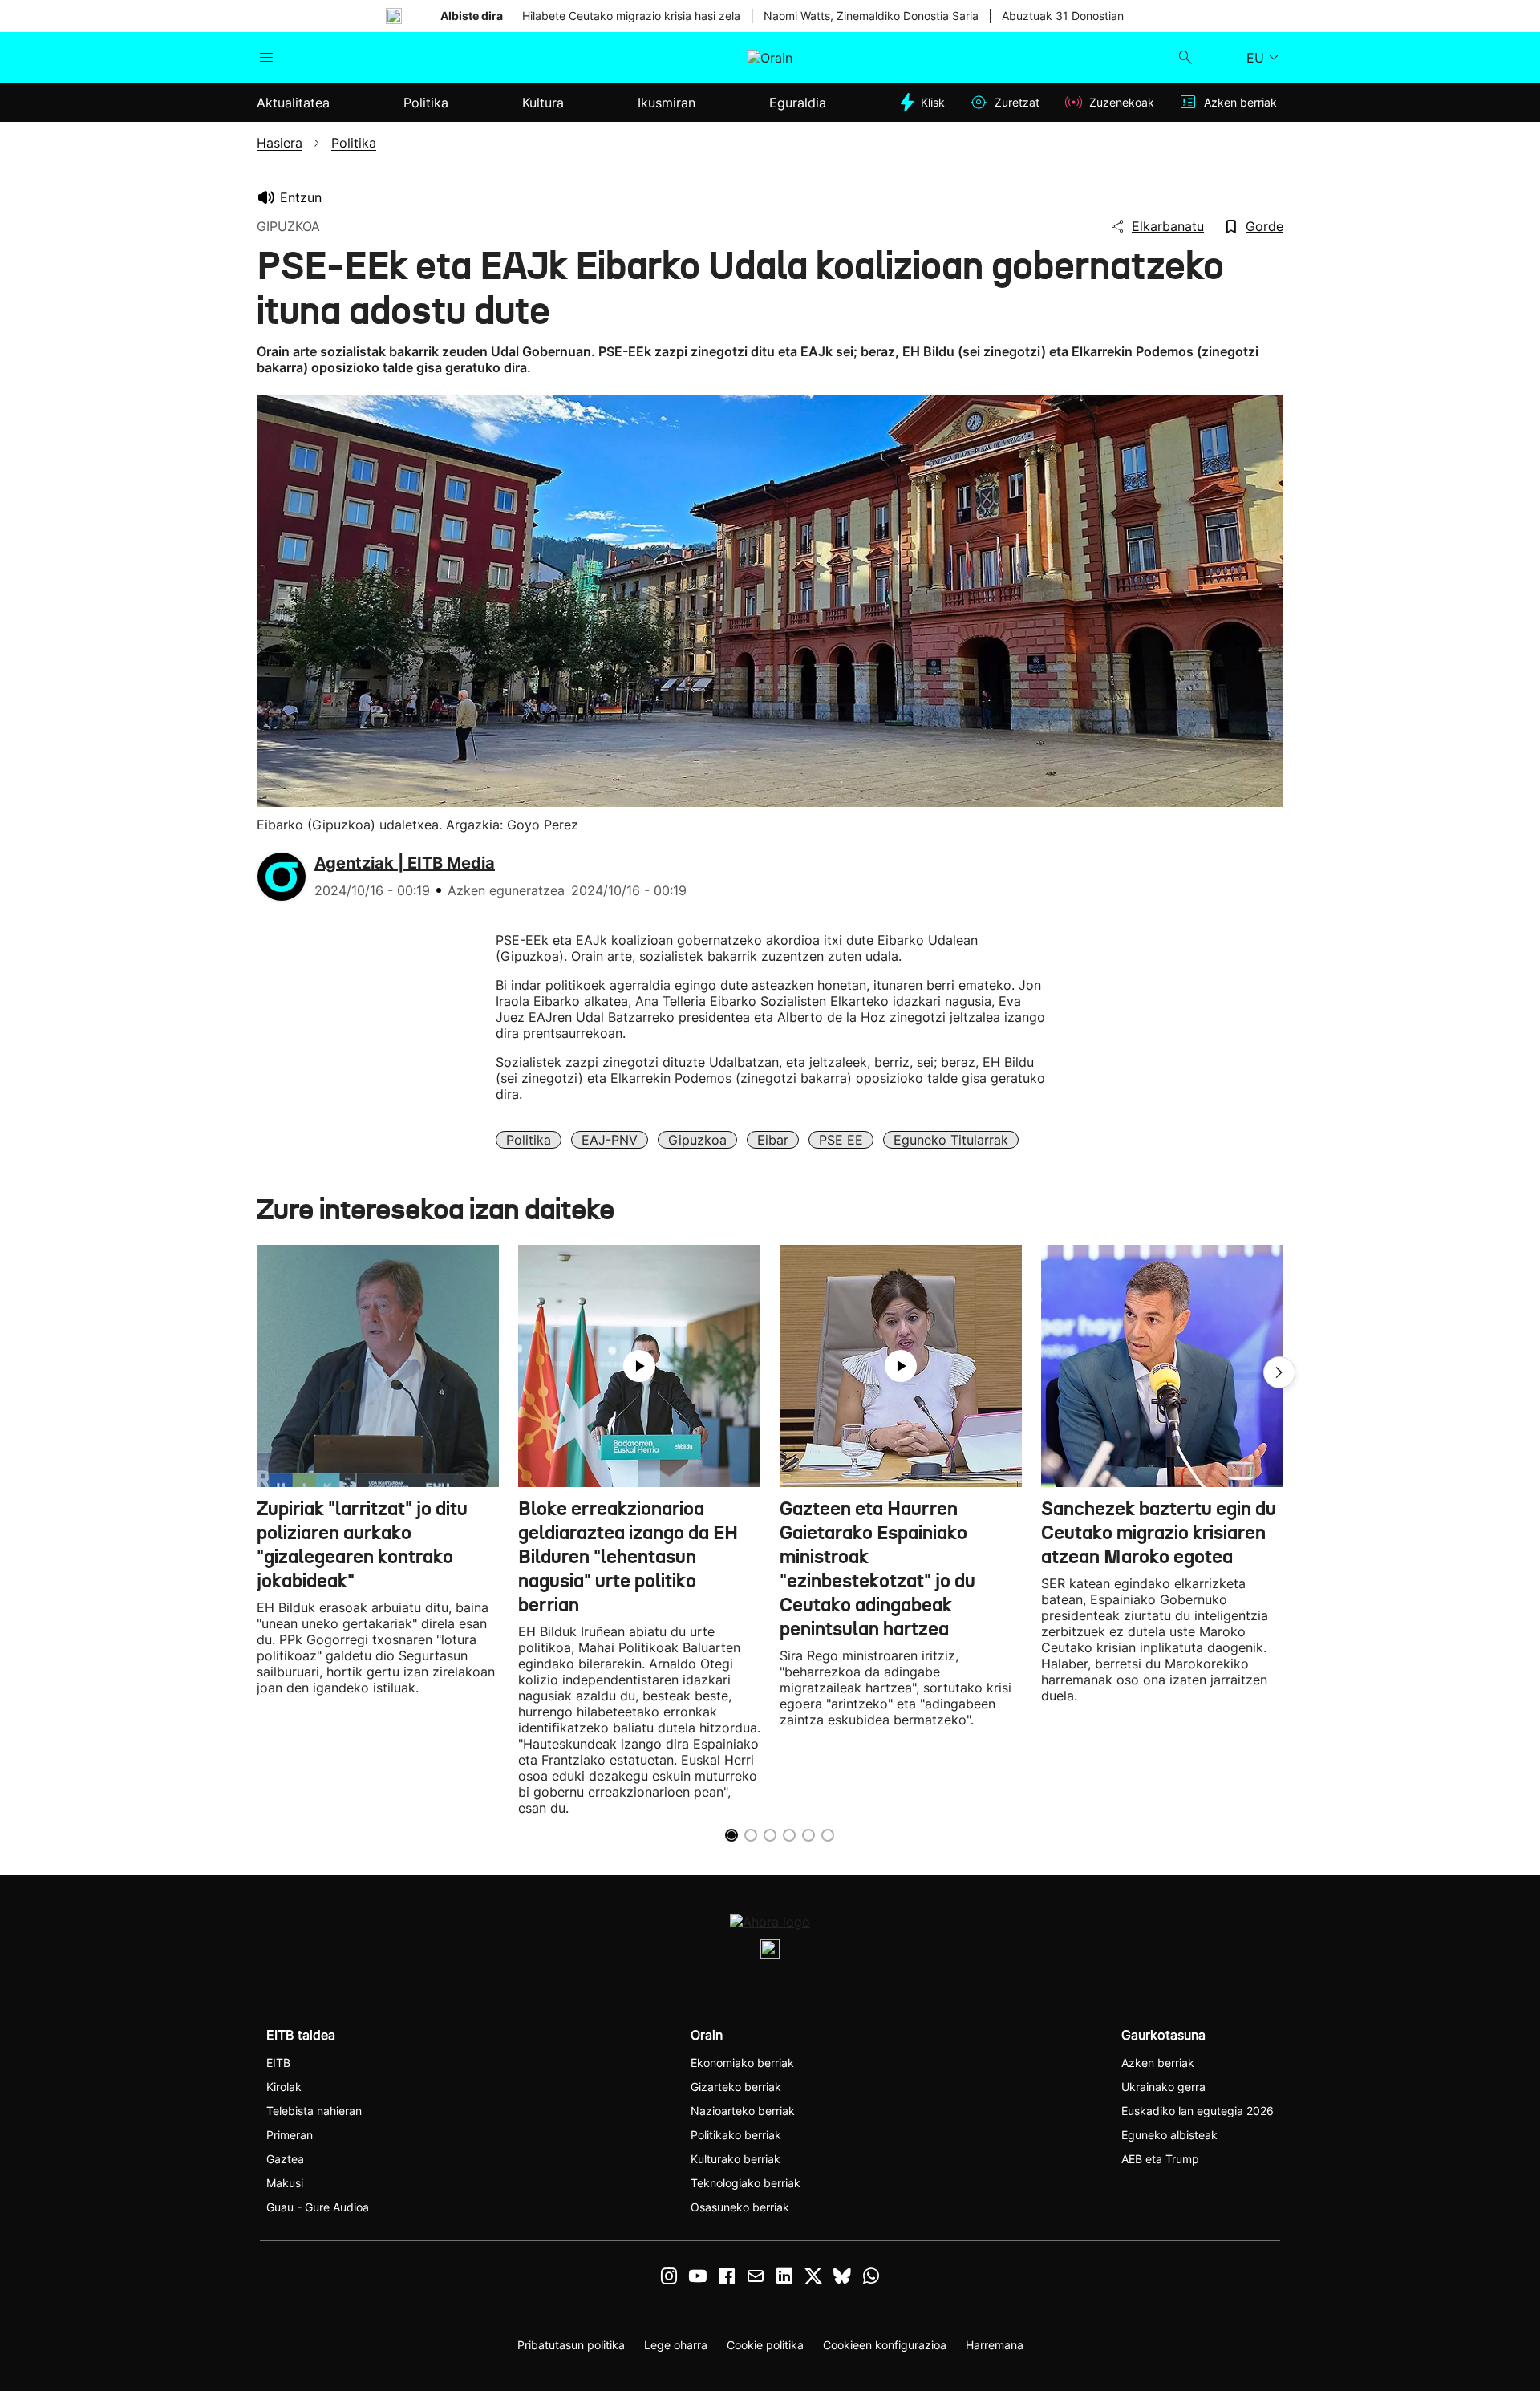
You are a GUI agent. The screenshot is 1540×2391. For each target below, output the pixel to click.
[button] (1279, 1372)
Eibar (773, 1140)
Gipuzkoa (697, 1140)
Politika (529, 1140)
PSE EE (841, 1140)
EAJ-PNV (610, 1140)
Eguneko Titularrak (951, 1140)
